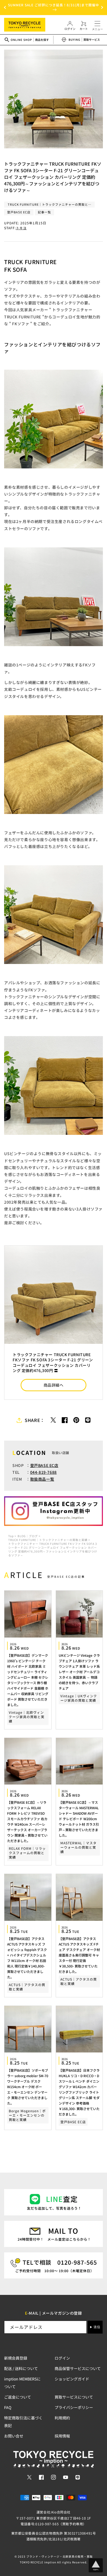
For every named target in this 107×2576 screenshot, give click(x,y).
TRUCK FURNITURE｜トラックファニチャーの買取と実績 (48, 1540)
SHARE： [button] (35, 1420)
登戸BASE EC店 (44, 1465)
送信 (97, 2327)
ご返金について (18, 2397)
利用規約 (62, 2418)
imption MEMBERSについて (22, 2383)
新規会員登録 (16, 2358)
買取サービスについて (74, 2397)
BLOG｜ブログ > (29, 1536)
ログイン (62, 2358)
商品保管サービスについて (78, 2368)
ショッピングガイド (72, 2379)
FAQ (8, 2407)
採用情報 (62, 2436)
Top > (12, 1536)
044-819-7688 (43, 1472)
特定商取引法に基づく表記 (23, 2422)
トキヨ (21, 228)
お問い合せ (14, 2436)
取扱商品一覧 (42, 1479)
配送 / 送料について (21, 2368)
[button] (5, 7)
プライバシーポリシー (74, 2407)
